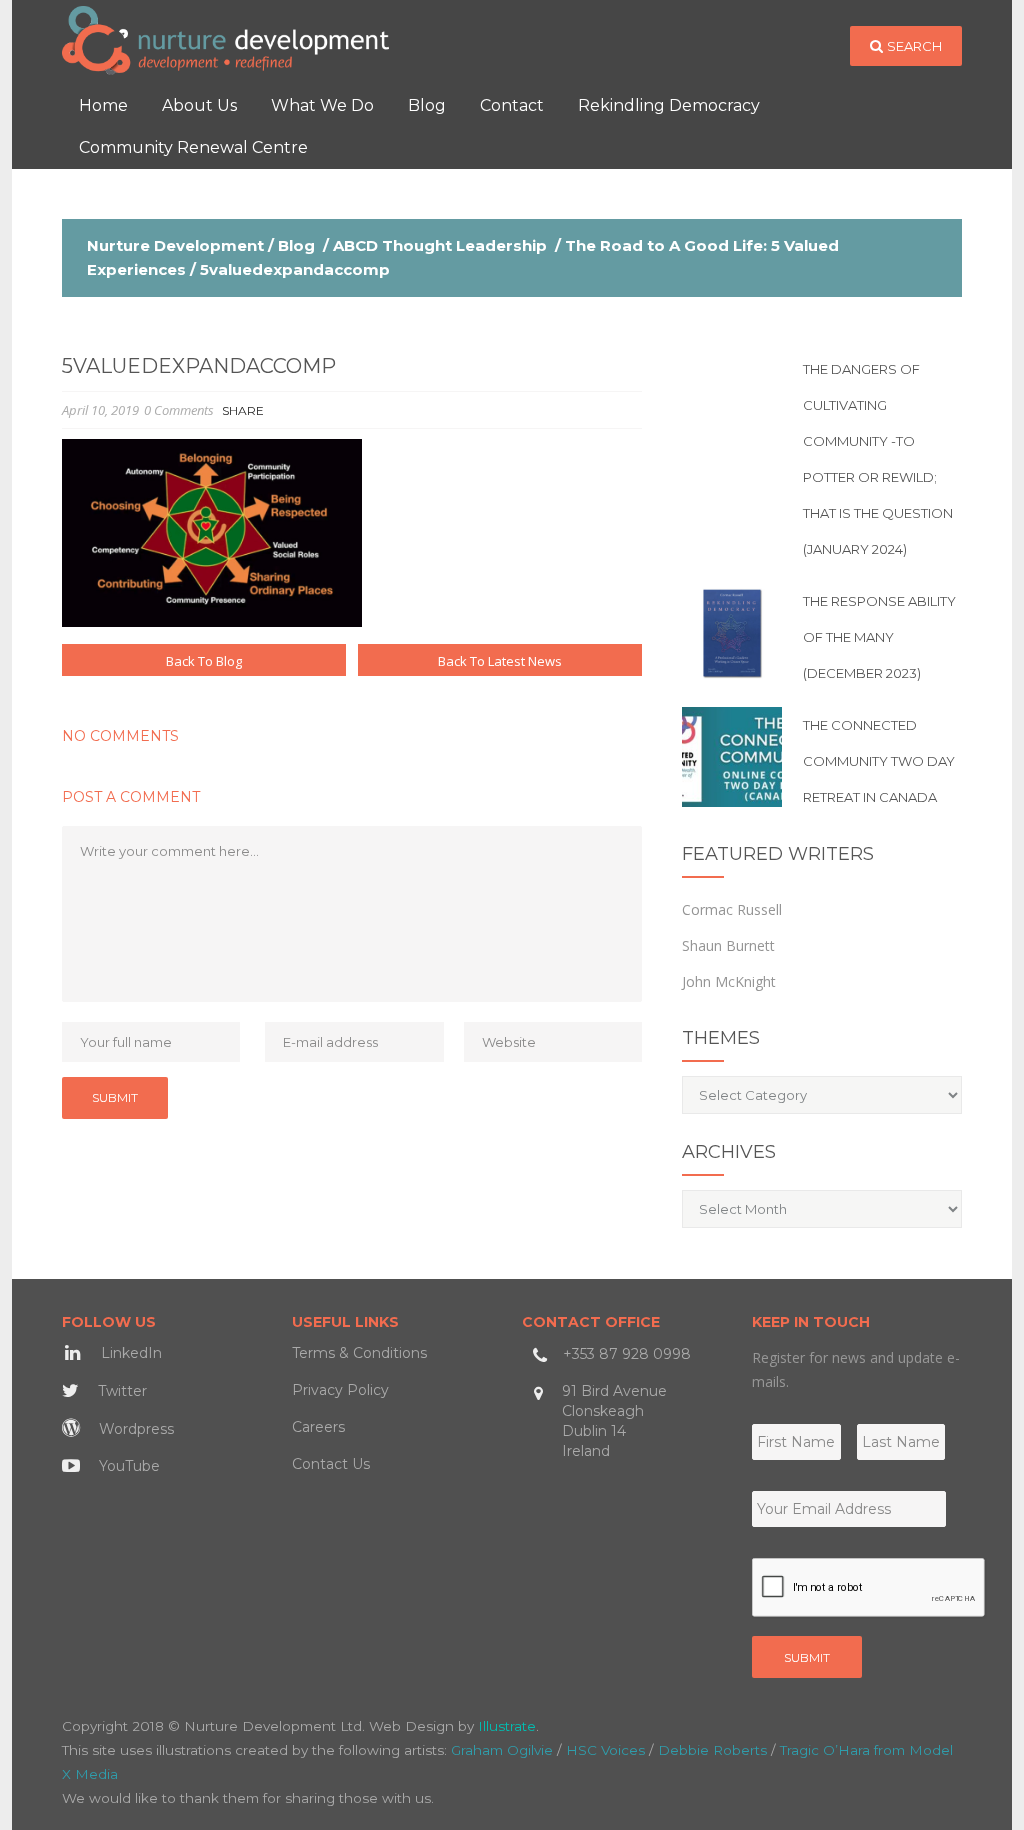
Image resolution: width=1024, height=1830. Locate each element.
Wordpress (134, 1429)
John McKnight (729, 981)
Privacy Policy (340, 1390)
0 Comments (179, 410)
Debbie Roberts (712, 1750)
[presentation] (869, 1588)
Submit (807, 1657)
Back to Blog (204, 661)
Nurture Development (175, 245)
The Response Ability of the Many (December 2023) (879, 637)
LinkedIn (129, 1353)
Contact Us (331, 1464)
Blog (296, 245)
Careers (318, 1427)
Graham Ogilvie (502, 1750)
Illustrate (507, 1726)
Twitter (120, 1391)
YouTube (127, 1466)
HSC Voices (605, 1750)
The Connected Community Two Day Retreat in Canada (879, 761)
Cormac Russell (732, 909)
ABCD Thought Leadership (440, 245)
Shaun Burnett (728, 945)
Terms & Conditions (359, 1353)
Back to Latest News (500, 661)
